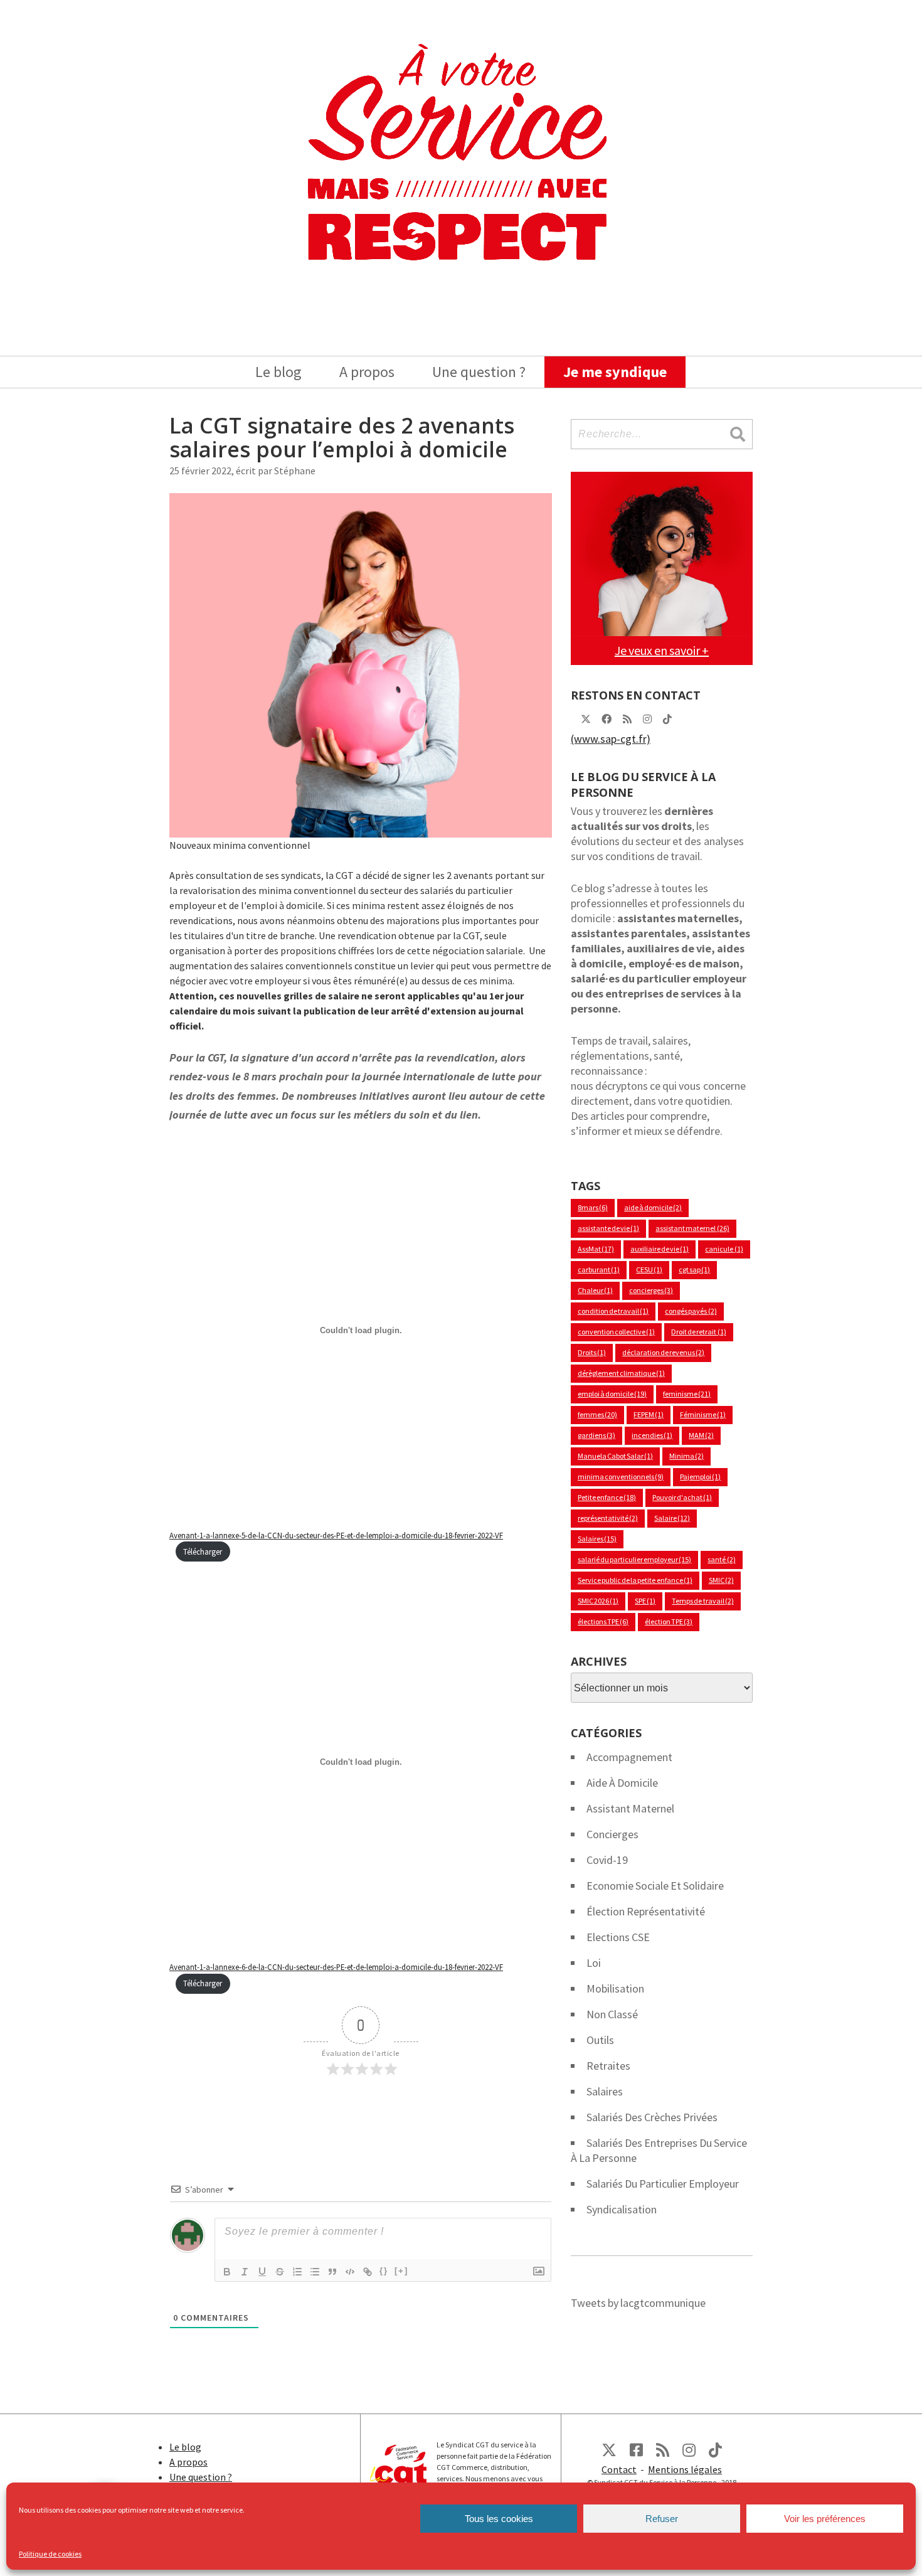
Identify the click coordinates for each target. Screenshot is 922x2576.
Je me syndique (615, 372)
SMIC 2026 (598, 1601)
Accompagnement (629, 1757)
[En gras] (227, 2272)
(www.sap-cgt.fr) (611, 739)
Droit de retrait (698, 1332)
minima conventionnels (621, 1477)
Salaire (672, 1518)
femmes (597, 1414)
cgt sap (694, 1269)
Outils (600, 2040)
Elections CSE (618, 1937)
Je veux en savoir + (662, 650)
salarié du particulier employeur (634, 1559)
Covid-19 (607, 1860)
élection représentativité (646, 1911)
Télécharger (203, 1551)
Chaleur (595, 1290)
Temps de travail (702, 1601)
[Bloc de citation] (332, 2272)
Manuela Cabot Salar (615, 1456)
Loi (594, 1963)
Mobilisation (615, 1988)
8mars (593, 1207)
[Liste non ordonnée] (315, 2272)
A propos (367, 372)
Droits (592, 1352)
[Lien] (368, 2272)
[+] (401, 2271)
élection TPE (669, 1621)
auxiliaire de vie (660, 1249)
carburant (599, 1269)
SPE (645, 1601)
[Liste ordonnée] (297, 2272)
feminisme (687, 1394)
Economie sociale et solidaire (655, 1886)
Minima (686, 1456)
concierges (651, 1290)
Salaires (597, 1539)
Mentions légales (685, 2469)
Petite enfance (607, 1497)
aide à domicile (653, 1207)
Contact (619, 2469)
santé (721, 1559)
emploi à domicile (612, 1394)
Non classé (612, 2014)
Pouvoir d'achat (682, 1497)
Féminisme (703, 1414)
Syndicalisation (622, 2209)
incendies (652, 1435)
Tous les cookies (499, 2519)
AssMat (596, 1249)
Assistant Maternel (630, 1808)
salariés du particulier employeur (663, 2184)
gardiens (596, 1435)
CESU (649, 1269)
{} (384, 2271)
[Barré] (280, 2272)
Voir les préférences (825, 2519)
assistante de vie (608, 1228)
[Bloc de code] (350, 2272)
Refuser (662, 2519)
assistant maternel (692, 1228)
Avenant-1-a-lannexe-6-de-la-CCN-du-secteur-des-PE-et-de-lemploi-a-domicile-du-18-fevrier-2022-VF (336, 1967)
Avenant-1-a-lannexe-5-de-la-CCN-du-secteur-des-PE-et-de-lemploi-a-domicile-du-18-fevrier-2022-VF (336, 1535)
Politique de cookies (50, 2554)
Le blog (278, 372)
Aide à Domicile (622, 1783)
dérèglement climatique (621, 1373)
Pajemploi (700, 1477)
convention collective (616, 1332)
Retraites (608, 2066)
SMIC (721, 1580)
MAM (701, 1435)
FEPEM (649, 1414)
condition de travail (613, 1311)
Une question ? (479, 372)
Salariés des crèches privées (652, 2117)
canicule (724, 1249)
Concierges (612, 1834)
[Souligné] (262, 2272)
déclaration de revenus (663, 1352)
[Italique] (245, 2272)
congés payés (691, 1311)
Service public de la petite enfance (635, 1580)
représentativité (608, 1518)
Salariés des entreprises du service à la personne (659, 2150)
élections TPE (603, 1621)
